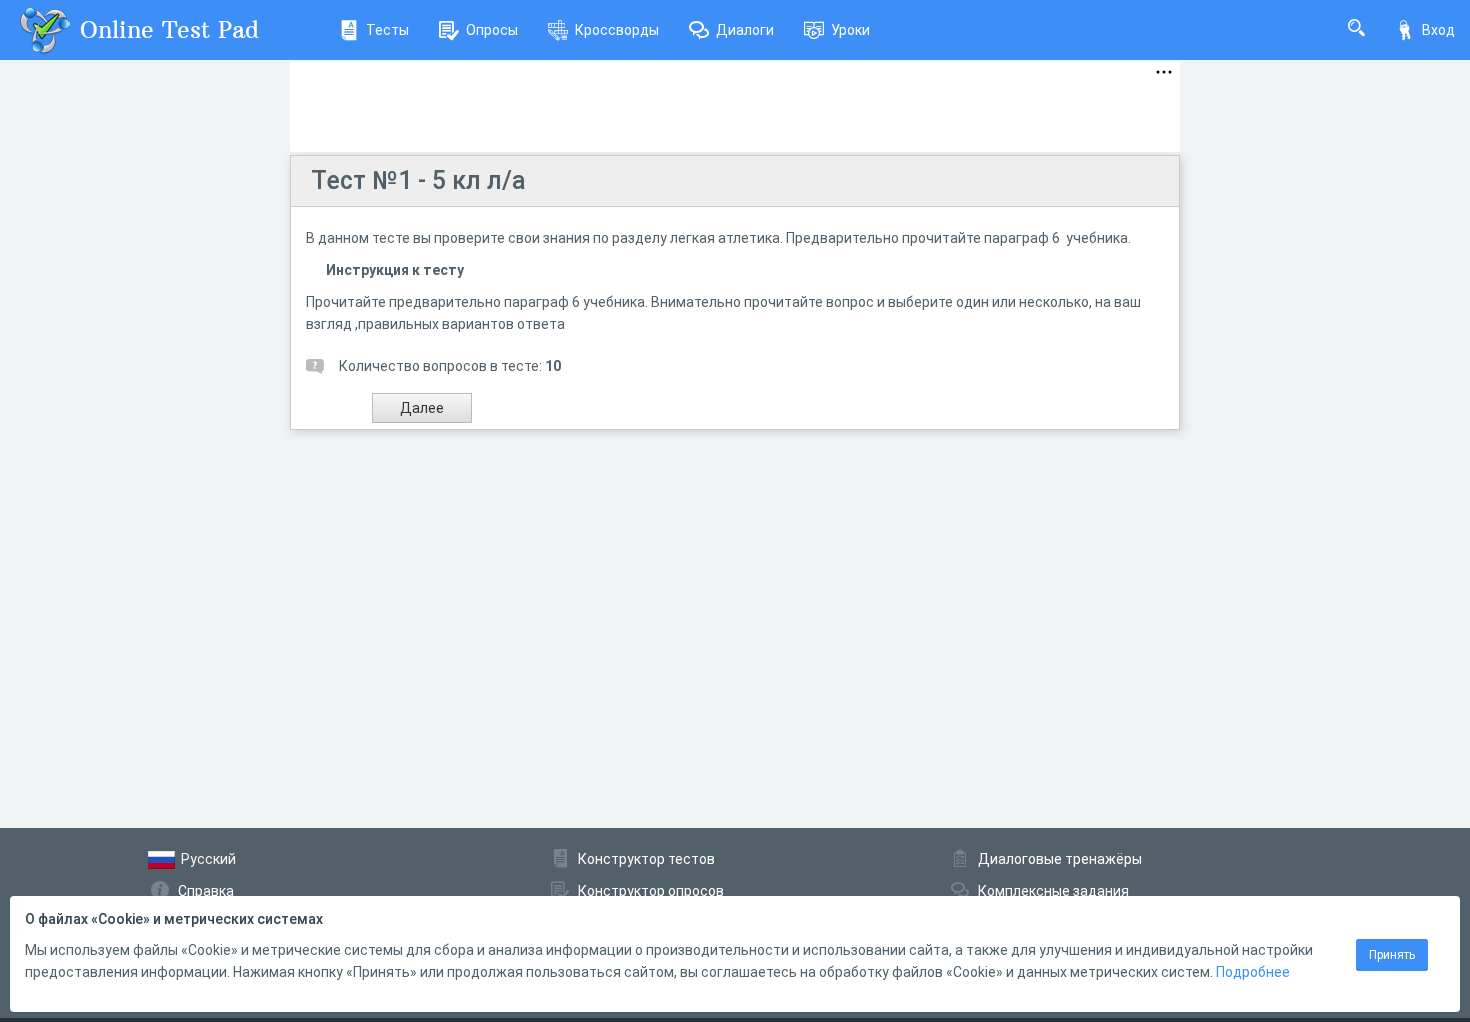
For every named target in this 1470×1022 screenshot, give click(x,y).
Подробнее (1253, 972)
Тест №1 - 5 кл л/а (418, 180)
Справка (206, 891)
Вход (1438, 30)
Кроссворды (617, 30)
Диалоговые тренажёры (1060, 859)
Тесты (387, 30)
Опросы (492, 30)
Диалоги (745, 30)
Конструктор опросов (651, 891)
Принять (1392, 955)
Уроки (850, 30)
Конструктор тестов (646, 859)
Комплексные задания (1053, 891)
